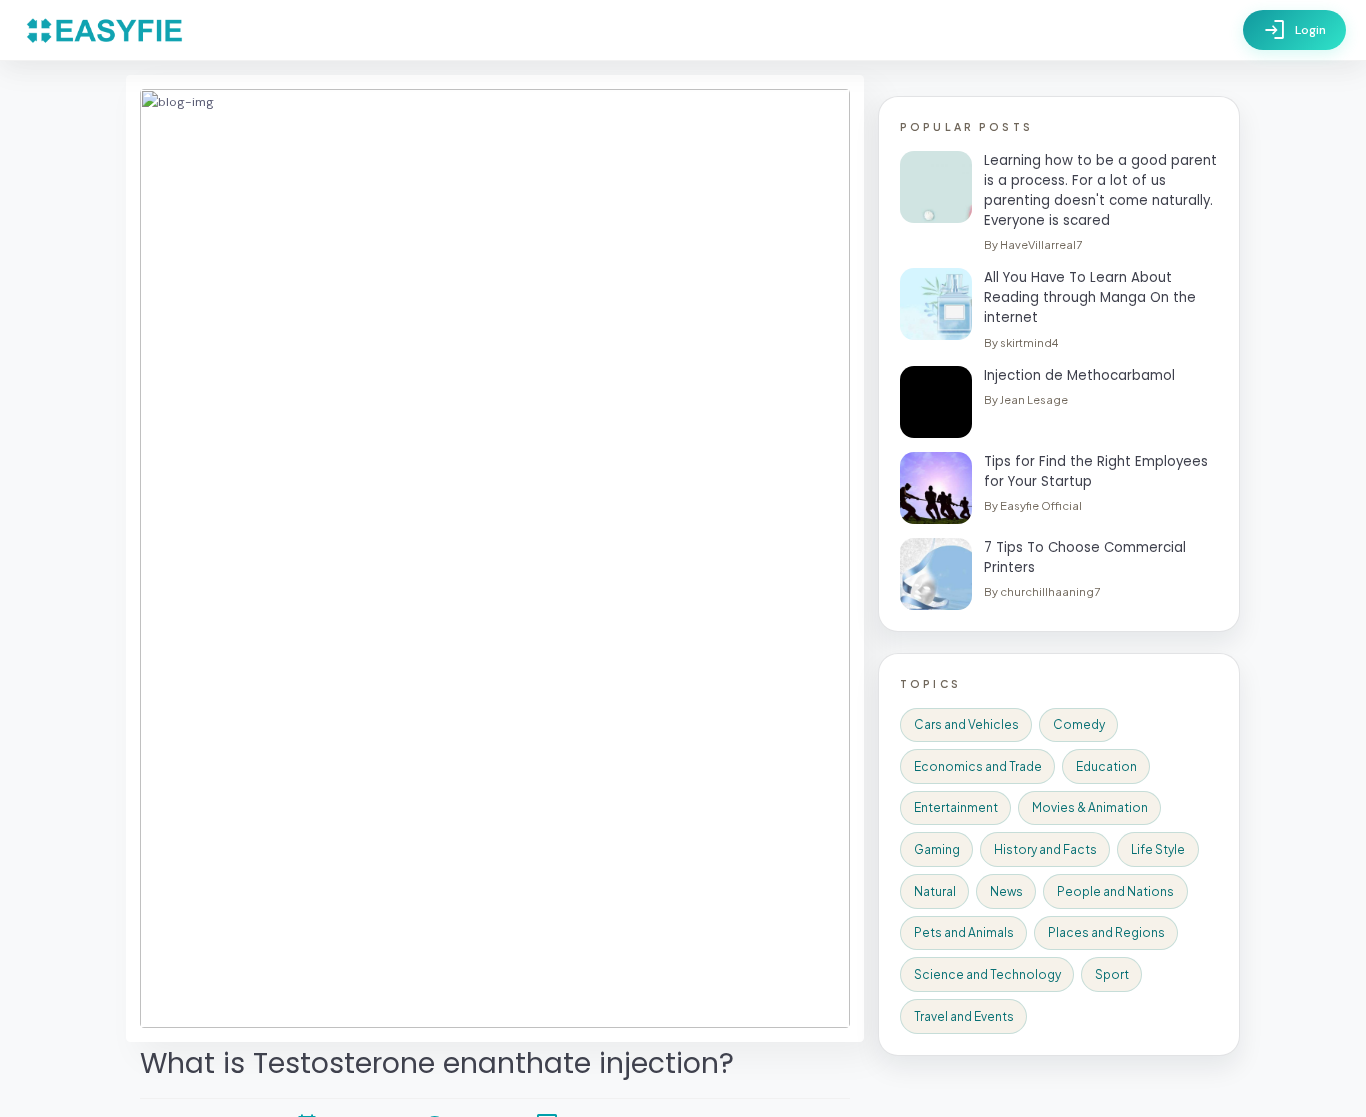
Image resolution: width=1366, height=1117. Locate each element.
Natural (935, 891)
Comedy (1079, 724)
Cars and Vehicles (966, 724)
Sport (1112, 974)
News (1006, 891)
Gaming (937, 849)
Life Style (1158, 849)
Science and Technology (987, 974)
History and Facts (1045, 849)
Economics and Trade (978, 766)
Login (1294, 30)
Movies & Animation (1090, 807)
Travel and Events (964, 1016)
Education (1106, 766)
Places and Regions (1106, 932)
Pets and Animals (964, 932)
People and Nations (1115, 891)
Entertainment (956, 807)
